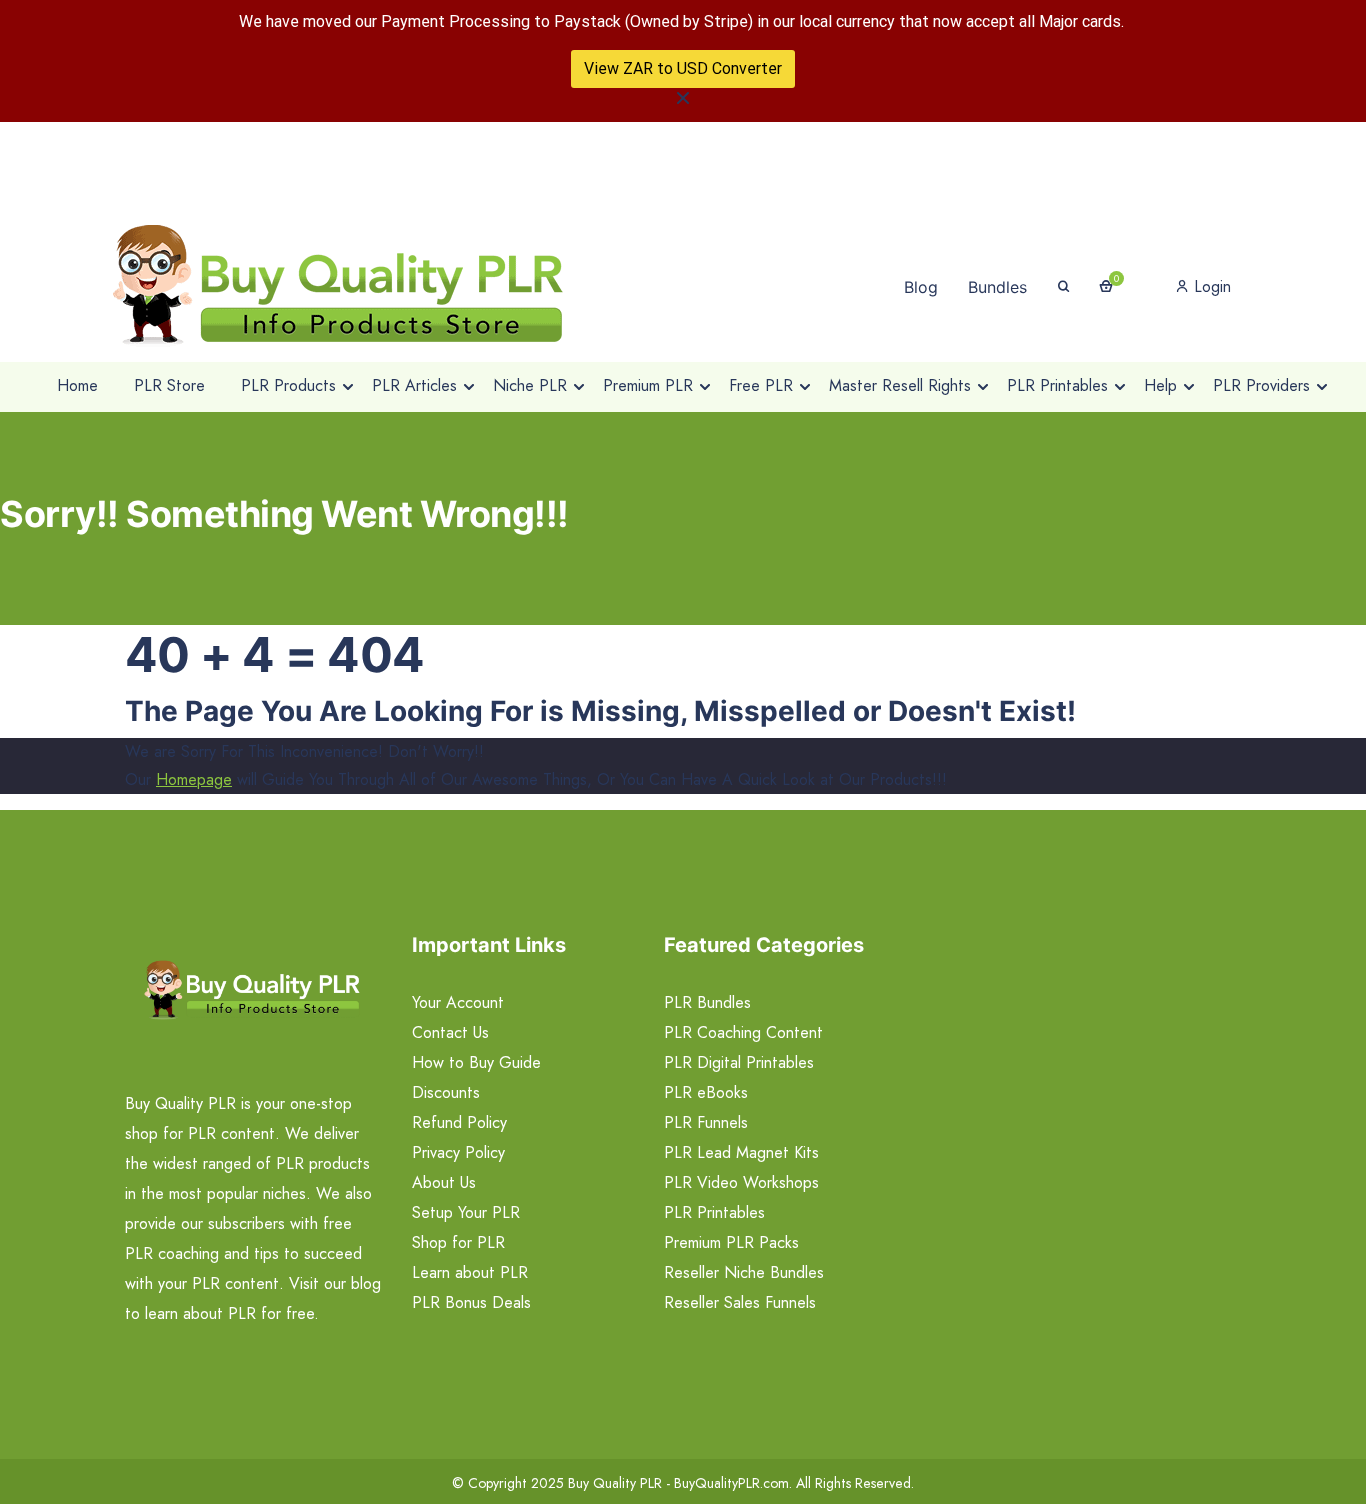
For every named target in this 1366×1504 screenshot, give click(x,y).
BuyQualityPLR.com (731, 1483)
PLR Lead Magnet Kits (741, 1152)
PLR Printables (714, 1212)
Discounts (446, 1092)
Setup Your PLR (466, 1212)
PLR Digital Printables (739, 1062)
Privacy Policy (458, 1152)
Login (1210, 286)
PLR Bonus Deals (471, 1302)
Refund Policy (459, 1122)
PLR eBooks (706, 1092)
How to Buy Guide (476, 1062)
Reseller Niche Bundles (744, 1272)
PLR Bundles (707, 1002)
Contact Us (450, 1032)
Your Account (458, 1002)
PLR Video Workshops (741, 1182)
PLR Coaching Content (743, 1032)
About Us (444, 1182)
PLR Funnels (706, 1122)
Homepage (194, 779)
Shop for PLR (458, 1242)
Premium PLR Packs (731, 1242)
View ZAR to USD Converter (683, 68)
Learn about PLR (470, 1272)
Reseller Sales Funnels (740, 1302)
